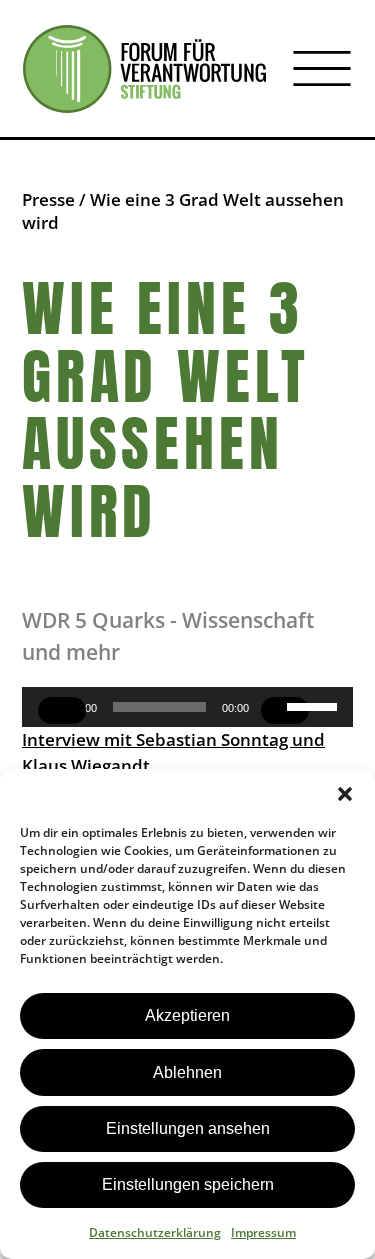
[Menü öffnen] (322, 69)
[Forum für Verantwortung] (144, 69)
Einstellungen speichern (188, 1184)
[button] (345, 794)
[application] (187, 707)
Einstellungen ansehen (188, 1128)
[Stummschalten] (285, 710)
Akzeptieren (187, 1015)
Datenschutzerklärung (155, 1232)
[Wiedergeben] (62, 710)
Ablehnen (187, 1072)
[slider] (315, 705)
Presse (48, 199)
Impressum (263, 1232)
